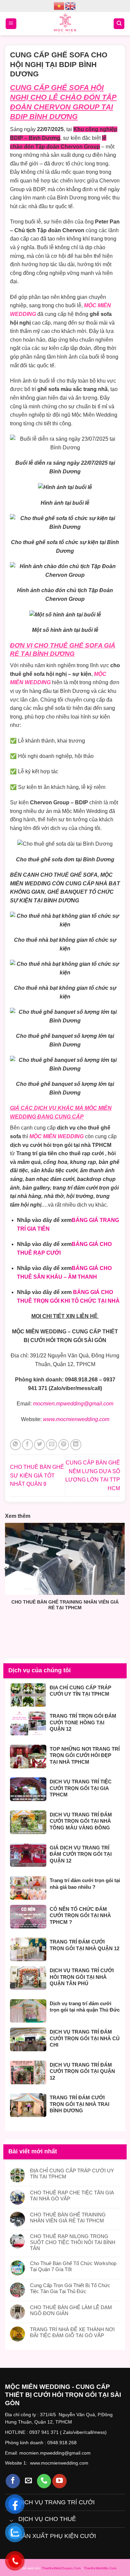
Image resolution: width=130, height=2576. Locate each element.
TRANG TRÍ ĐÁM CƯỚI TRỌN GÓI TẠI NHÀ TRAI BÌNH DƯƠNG (79, 2104)
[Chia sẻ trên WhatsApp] (15, 1445)
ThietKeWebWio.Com (100, 2568)
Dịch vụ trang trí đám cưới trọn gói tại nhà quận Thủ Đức (85, 2007)
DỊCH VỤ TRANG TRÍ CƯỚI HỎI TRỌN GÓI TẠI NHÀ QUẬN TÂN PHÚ (82, 1977)
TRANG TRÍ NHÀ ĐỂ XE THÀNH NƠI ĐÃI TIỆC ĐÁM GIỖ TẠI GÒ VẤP (72, 2332)
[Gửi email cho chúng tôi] (28, 2481)
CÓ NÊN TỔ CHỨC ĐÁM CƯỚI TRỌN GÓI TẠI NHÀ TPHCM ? (80, 1915)
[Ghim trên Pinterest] (64, 1445)
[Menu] (11, 24)
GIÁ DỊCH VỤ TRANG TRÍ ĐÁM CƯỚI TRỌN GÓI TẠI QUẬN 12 (81, 1854)
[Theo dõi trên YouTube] (59, 2481)
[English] (71, 6)
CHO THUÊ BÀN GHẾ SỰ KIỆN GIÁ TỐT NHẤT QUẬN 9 (37, 1475)
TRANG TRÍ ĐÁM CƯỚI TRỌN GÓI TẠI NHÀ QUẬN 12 (84, 1945)
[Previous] (6, 1569)
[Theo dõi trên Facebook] (13, 2481)
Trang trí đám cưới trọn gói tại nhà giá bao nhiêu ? (85, 1884)
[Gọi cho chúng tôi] (44, 2481)
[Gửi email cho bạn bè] (51, 1445)
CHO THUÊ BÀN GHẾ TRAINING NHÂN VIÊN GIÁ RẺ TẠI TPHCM (65, 1605)
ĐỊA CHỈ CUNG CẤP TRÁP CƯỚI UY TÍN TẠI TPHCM (80, 1691)
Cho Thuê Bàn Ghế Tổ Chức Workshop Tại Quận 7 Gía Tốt (73, 2266)
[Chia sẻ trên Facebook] (27, 1445)
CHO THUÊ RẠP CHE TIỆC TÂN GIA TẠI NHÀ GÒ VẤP (72, 2196)
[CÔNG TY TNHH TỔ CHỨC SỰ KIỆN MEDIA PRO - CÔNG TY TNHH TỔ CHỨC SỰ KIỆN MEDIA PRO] (65, 24)
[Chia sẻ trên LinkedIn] (76, 1445)
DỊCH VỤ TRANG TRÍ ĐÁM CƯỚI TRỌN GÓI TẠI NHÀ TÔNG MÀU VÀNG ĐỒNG (81, 1821)
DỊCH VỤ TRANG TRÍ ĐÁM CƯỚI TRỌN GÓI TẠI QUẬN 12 (82, 2071)
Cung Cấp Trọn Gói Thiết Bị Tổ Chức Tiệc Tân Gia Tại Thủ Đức (70, 2288)
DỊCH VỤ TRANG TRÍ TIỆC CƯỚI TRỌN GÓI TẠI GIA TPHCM (81, 1788)
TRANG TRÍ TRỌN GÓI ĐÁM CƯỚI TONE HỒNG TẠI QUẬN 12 (83, 1722)
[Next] (124, 1569)
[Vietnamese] (59, 6)
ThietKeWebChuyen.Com (61, 2568)
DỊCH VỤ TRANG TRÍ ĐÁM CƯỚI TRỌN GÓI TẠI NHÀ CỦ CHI (85, 2038)
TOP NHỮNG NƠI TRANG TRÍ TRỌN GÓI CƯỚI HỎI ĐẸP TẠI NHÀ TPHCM (85, 1755)
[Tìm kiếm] (119, 24)
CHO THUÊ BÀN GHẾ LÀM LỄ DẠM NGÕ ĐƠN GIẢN (71, 2310)
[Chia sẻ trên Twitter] (39, 1445)
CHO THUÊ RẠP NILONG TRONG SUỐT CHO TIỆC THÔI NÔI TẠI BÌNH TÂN (73, 2242)
